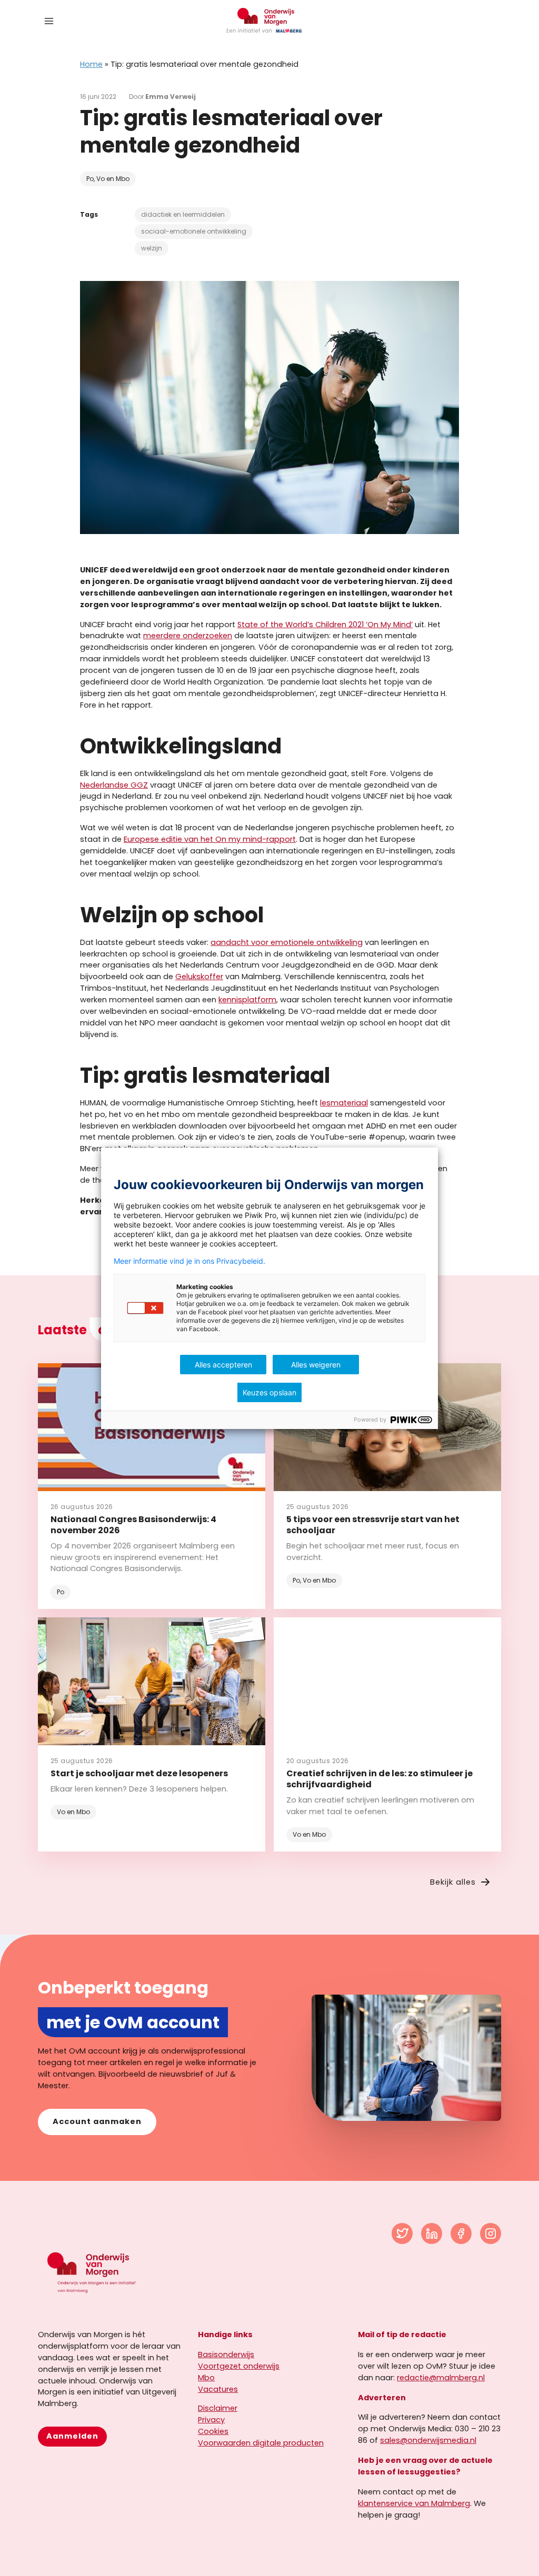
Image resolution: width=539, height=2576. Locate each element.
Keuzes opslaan (269, 1392)
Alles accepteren (223, 1365)
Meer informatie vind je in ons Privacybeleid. (189, 1261)
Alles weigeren (316, 1365)
